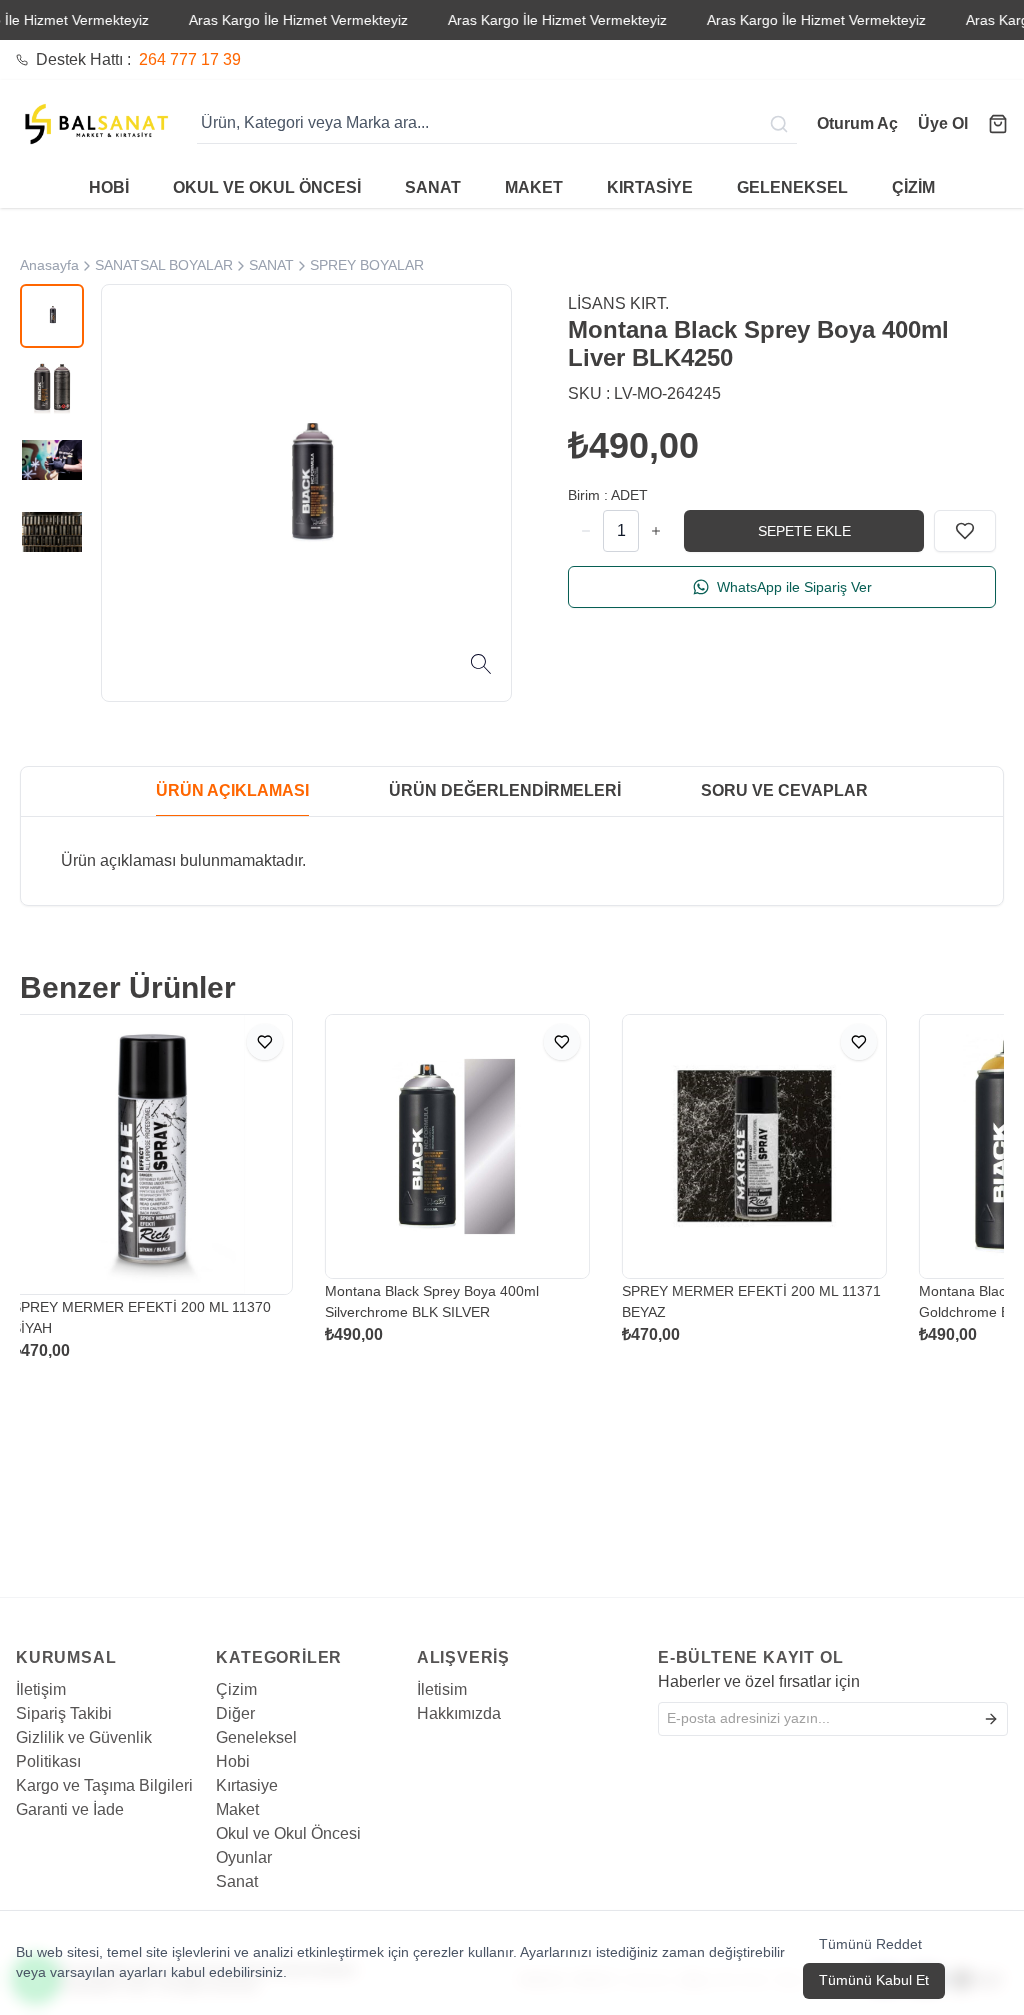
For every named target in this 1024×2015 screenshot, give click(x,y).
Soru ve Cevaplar (784, 790)
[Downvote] (656, 531)
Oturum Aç (857, 123)
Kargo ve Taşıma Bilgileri (104, 1785)
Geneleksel (256, 1737)
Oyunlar (244, 1857)
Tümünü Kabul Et (874, 1980)
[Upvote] (586, 531)
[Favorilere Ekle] (965, 531)
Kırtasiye (247, 1785)
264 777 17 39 (190, 59)
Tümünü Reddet (870, 1944)
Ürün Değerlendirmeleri (505, 790)
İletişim (41, 1689)
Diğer (235, 1713)
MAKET (534, 187)
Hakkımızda (459, 1713)
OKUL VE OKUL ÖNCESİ (267, 187)
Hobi (233, 1761)
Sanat (237, 1881)
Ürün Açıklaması (232, 790)
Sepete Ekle (804, 531)
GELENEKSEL (792, 187)
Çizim (236, 1689)
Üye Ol (943, 123)
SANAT (433, 187)
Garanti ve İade (70, 1809)
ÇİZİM (913, 187)
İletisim (442, 1689)
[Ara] (781, 123)
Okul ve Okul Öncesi (288, 1833)
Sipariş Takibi (64, 1713)
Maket (237, 1809)
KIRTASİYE (650, 187)
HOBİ (109, 187)
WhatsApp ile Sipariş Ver (794, 587)
